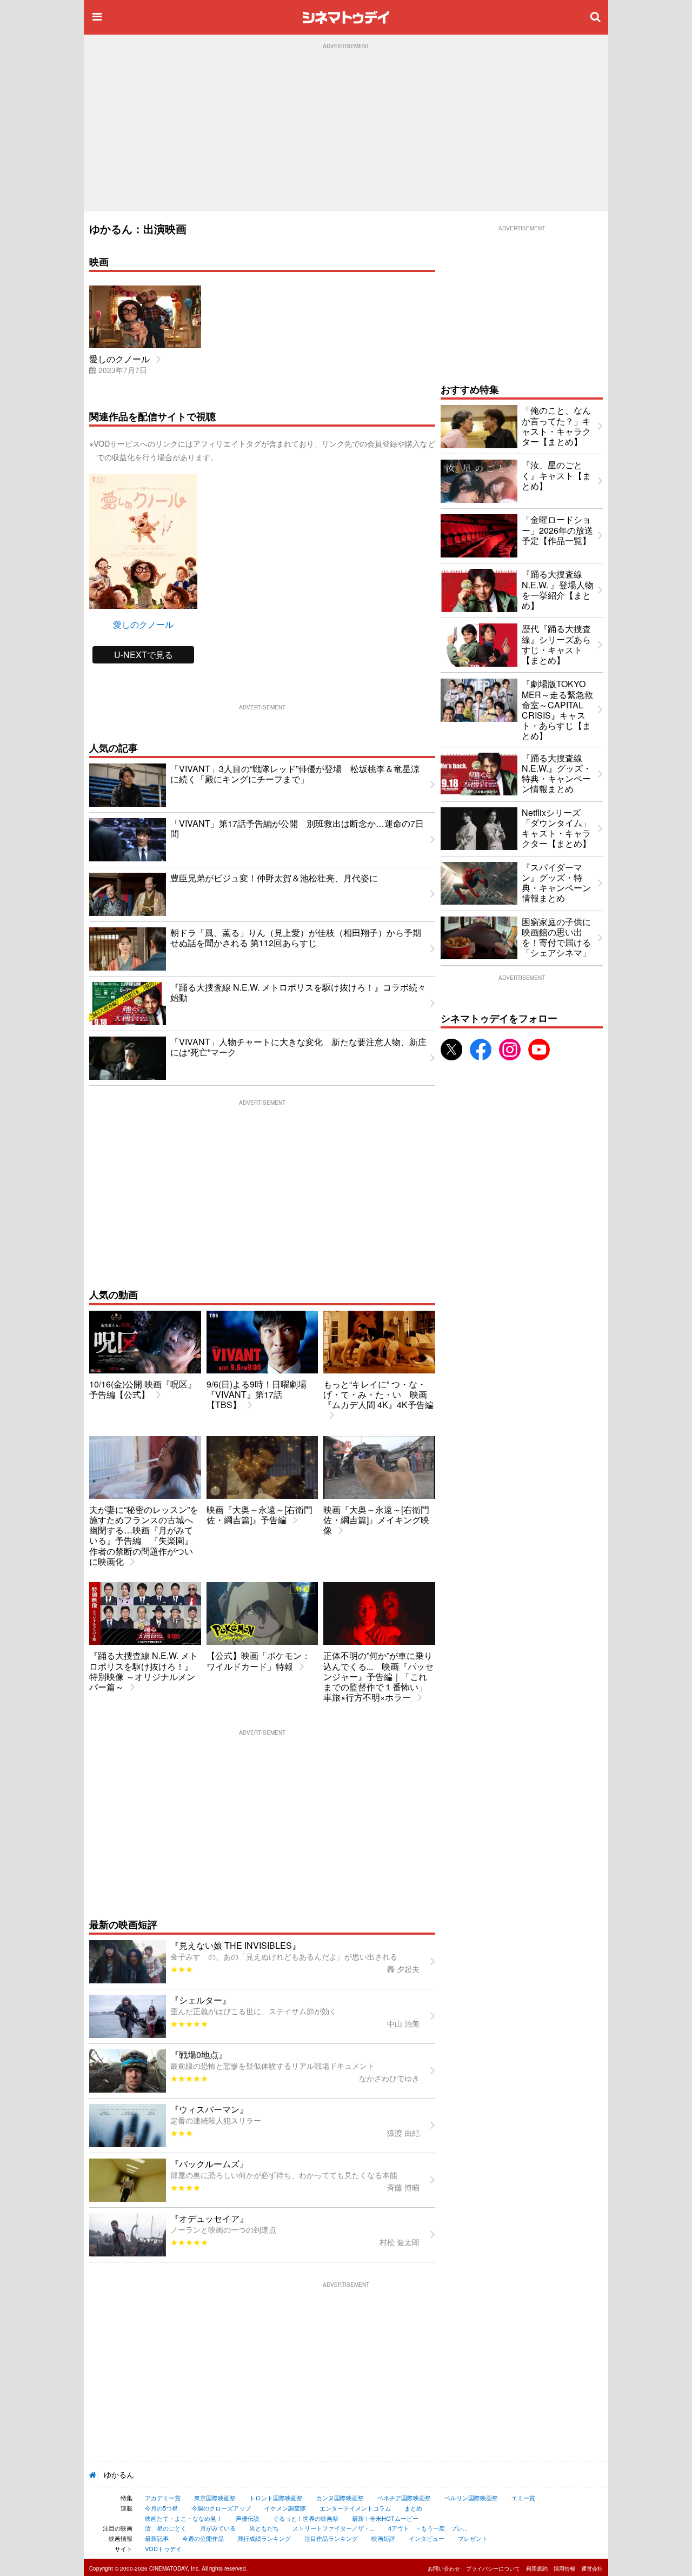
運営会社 (592, 2568)
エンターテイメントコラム (355, 2508)
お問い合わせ (444, 2568)
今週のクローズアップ (221, 2508)
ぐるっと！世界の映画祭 (306, 2518)
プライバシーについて (493, 2568)
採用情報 (564, 2568)
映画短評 (383, 2538)
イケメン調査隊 (285, 2508)
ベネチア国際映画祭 (404, 2498)
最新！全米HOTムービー (385, 2518)
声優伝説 (248, 2518)
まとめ (413, 2508)
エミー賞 (523, 2498)
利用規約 (537, 2568)
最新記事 (157, 2538)
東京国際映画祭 (215, 2498)
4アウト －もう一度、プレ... (428, 2528)
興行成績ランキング (264, 2538)
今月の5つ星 (161, 2508)
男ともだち (264, 2528)
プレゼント (473, 2538)
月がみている (218, 2528)
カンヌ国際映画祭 (340, 2498)
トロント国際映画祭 (276, 2498)
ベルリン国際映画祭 (471, 2498)
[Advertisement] (346, 130)
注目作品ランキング (331, 2538)
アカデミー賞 (163, 2498)
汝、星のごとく (166, 2528)
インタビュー (427, 2538)
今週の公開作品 (203, 2538)
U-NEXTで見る (144, 655)
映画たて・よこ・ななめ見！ (184, 2518)
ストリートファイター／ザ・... (334, 2528)
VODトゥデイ (163, 2548)
